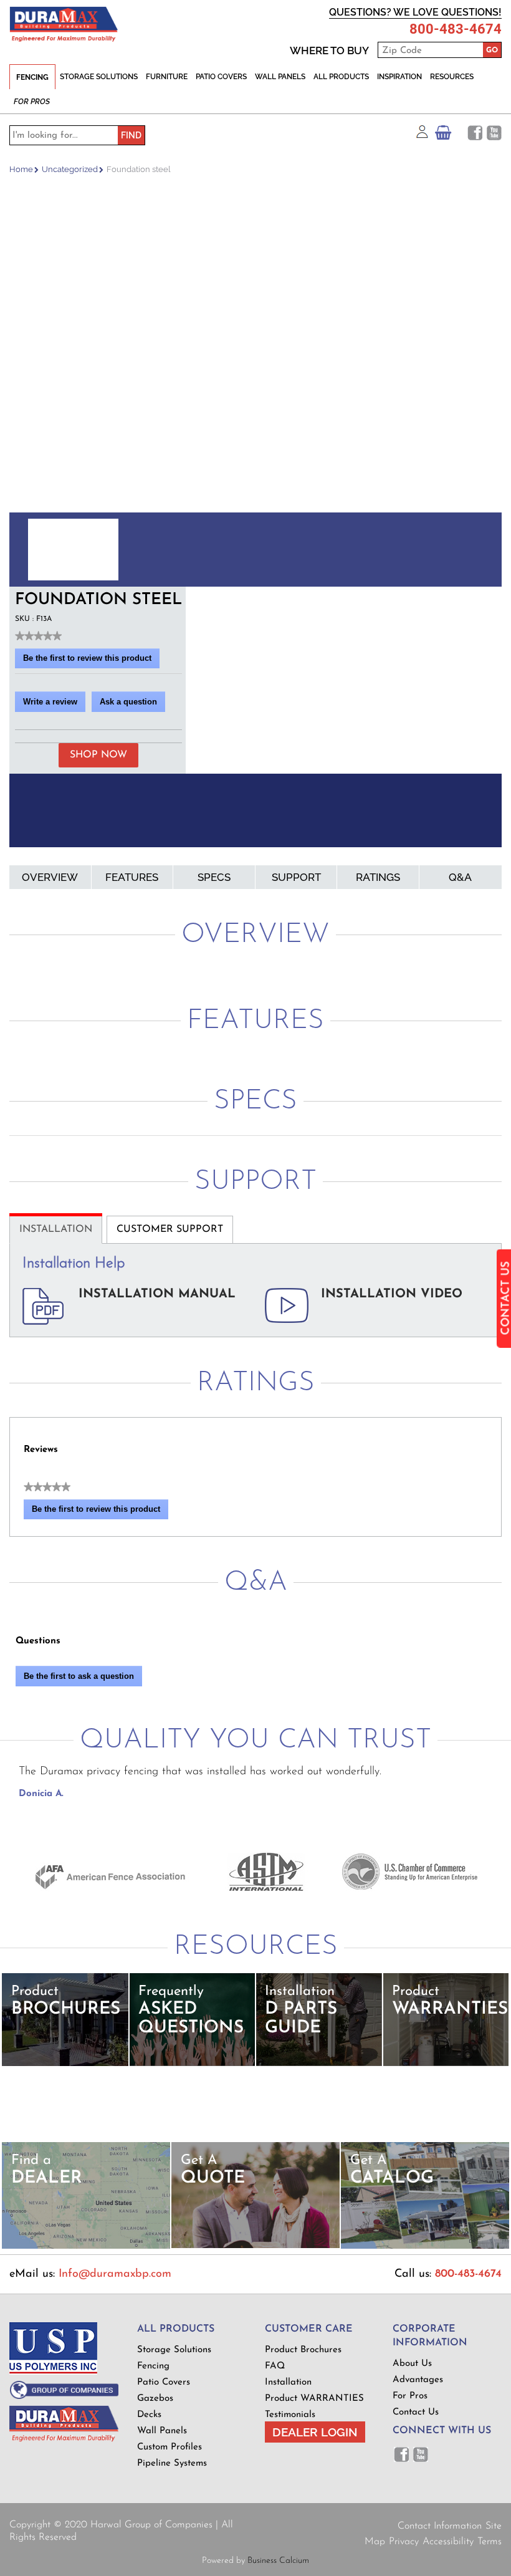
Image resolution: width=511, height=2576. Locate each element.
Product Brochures (303, 2350)
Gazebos (155, 2399)
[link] (38, 636)
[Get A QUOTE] (255, 2246)
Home (21, 169)
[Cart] (443, 136)
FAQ (275, 2366)
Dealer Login (315, 2432)
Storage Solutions (99, 77)
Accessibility (448, 2542)
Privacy (404, 2542)
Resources (452, 77)
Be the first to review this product (91, 661)
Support (296, 877)
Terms (490, 2542)
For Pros (32, 102)
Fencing (32, 77)
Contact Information (440, 2526)
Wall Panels (280, 77)
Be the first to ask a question (79, 1676)
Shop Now (98, 755)
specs (214, 877)
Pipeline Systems (172, 2463)
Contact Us (416, 2412)
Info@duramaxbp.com (115, 2274)
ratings (378, 877)
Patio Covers (221, 77)
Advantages (418, 2380)
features (132, 877)
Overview (50, 877)
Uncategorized (70, 169)
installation (56, 1229)
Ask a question (128, 702)
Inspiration (399, 77)
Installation (288, 2382)
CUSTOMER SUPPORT (170, 1229)
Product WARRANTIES (314, 2399)
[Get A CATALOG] (425, 2247)
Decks (149, 2415)
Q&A (460, 877)
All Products (341, 77)
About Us (412, 2364)
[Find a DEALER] (86, 2247)
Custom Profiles (170, 2447)
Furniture (167, 77)
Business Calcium (278, 2561)
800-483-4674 (456, 29)
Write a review (54, 704)
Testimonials (290, 2415)
